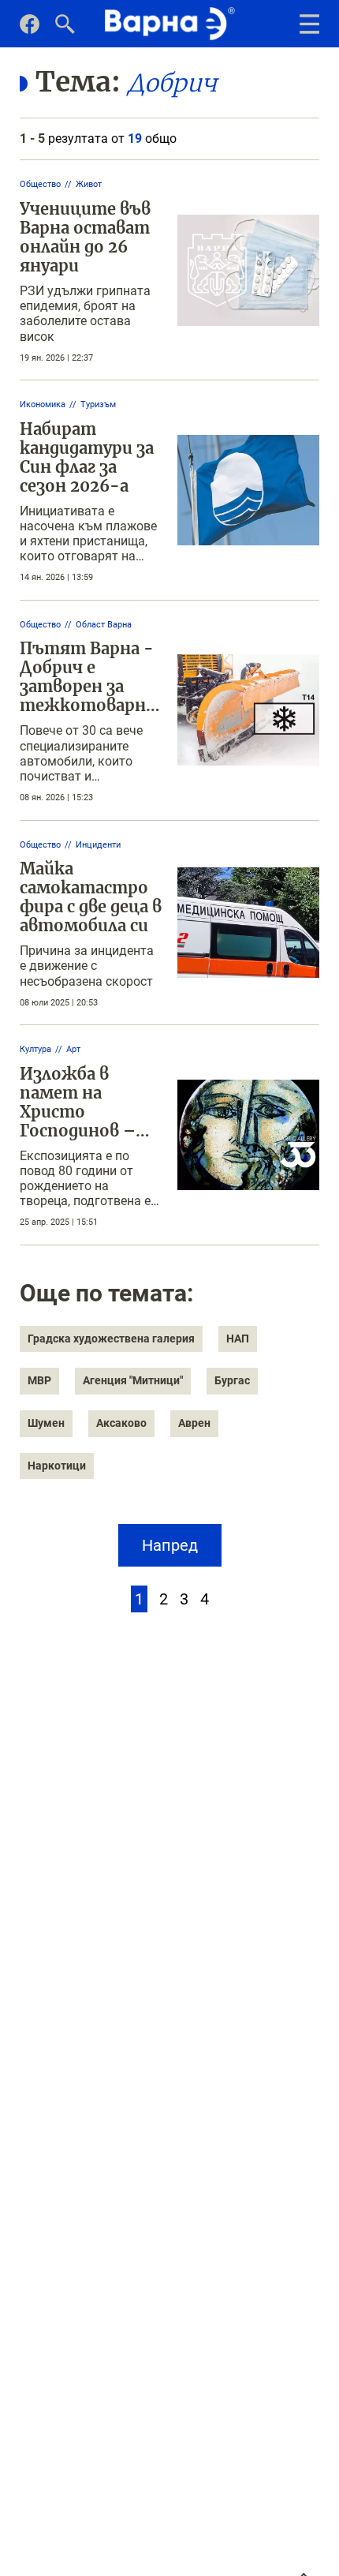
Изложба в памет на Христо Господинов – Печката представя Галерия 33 (78, 1131)
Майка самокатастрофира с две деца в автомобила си (91, 897)
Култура (35, 1049)
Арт (73, 1049)
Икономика (43, 404)
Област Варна (104, 625)
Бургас (232, 1380)
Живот (89, 184)
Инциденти (98, 845)
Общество (40, 184)
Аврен (194, 1423)
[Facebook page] (30, 30)
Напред (170, 1545)
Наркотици (57, 1466)
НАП (238, 1339)
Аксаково (121, 1423)
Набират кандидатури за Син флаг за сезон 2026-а (87, 457)
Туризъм (98, 404)
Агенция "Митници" (133, 1380)
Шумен (46, 1423)
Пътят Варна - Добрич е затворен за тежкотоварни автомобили (88, 686)
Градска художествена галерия (111, 1339)
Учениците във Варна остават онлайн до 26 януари (85, 237)
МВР (39, 1380)
